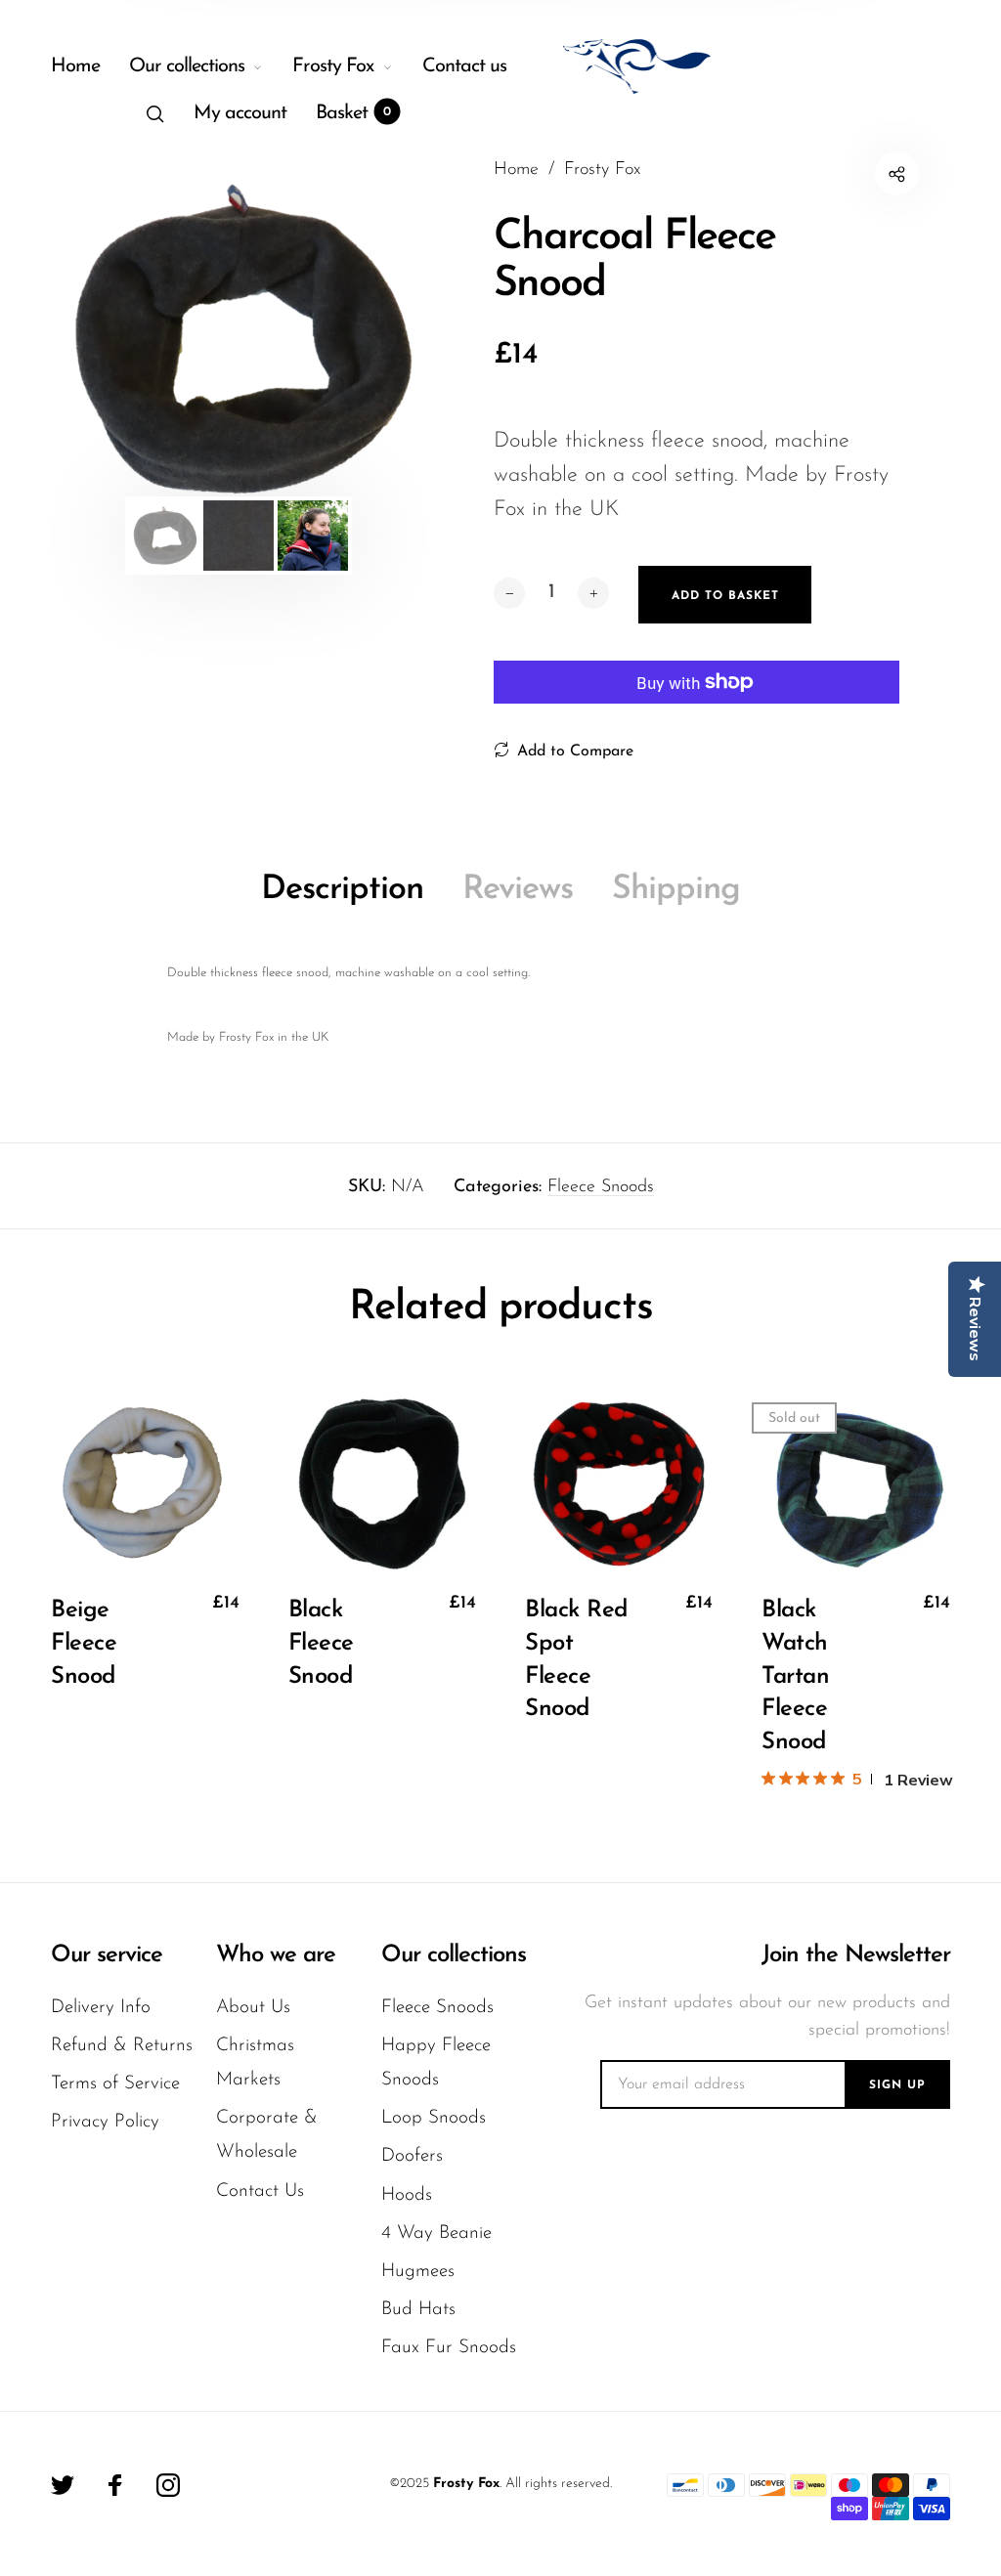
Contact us (464, 66)
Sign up (897, 2085)
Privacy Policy (105, 2122)
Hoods (407, 2195)
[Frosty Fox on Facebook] (115, 2485)
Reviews (518, 890)
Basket (353, 113)
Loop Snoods (434, 2118)
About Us (253, 2008)
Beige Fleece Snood (84, 1643)
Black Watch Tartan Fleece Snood (795, 1676)
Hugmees (418, 2272)
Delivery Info (101, 2008)
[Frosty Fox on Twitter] (63, 2485)
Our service (107, 1955)
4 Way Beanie (436, 2233)
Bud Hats (418, 2310)
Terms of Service (115, 2084)
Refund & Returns (122, 2046)
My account (240, 113)
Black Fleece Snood (321, 1643)
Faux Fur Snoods (449, 2348)
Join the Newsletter (856, 1955)
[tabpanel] (238, 339)
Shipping (676, 890)
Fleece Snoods (601, 1187)
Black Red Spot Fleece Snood (577, 1660)
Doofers (412, 2156)
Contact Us (260, 2191)
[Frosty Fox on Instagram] (168, 2485)
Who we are (276, 1955)
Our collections (187, 66)
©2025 (409, 2484)
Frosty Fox (333, 66)
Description (342, 890)
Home (75, 66)
